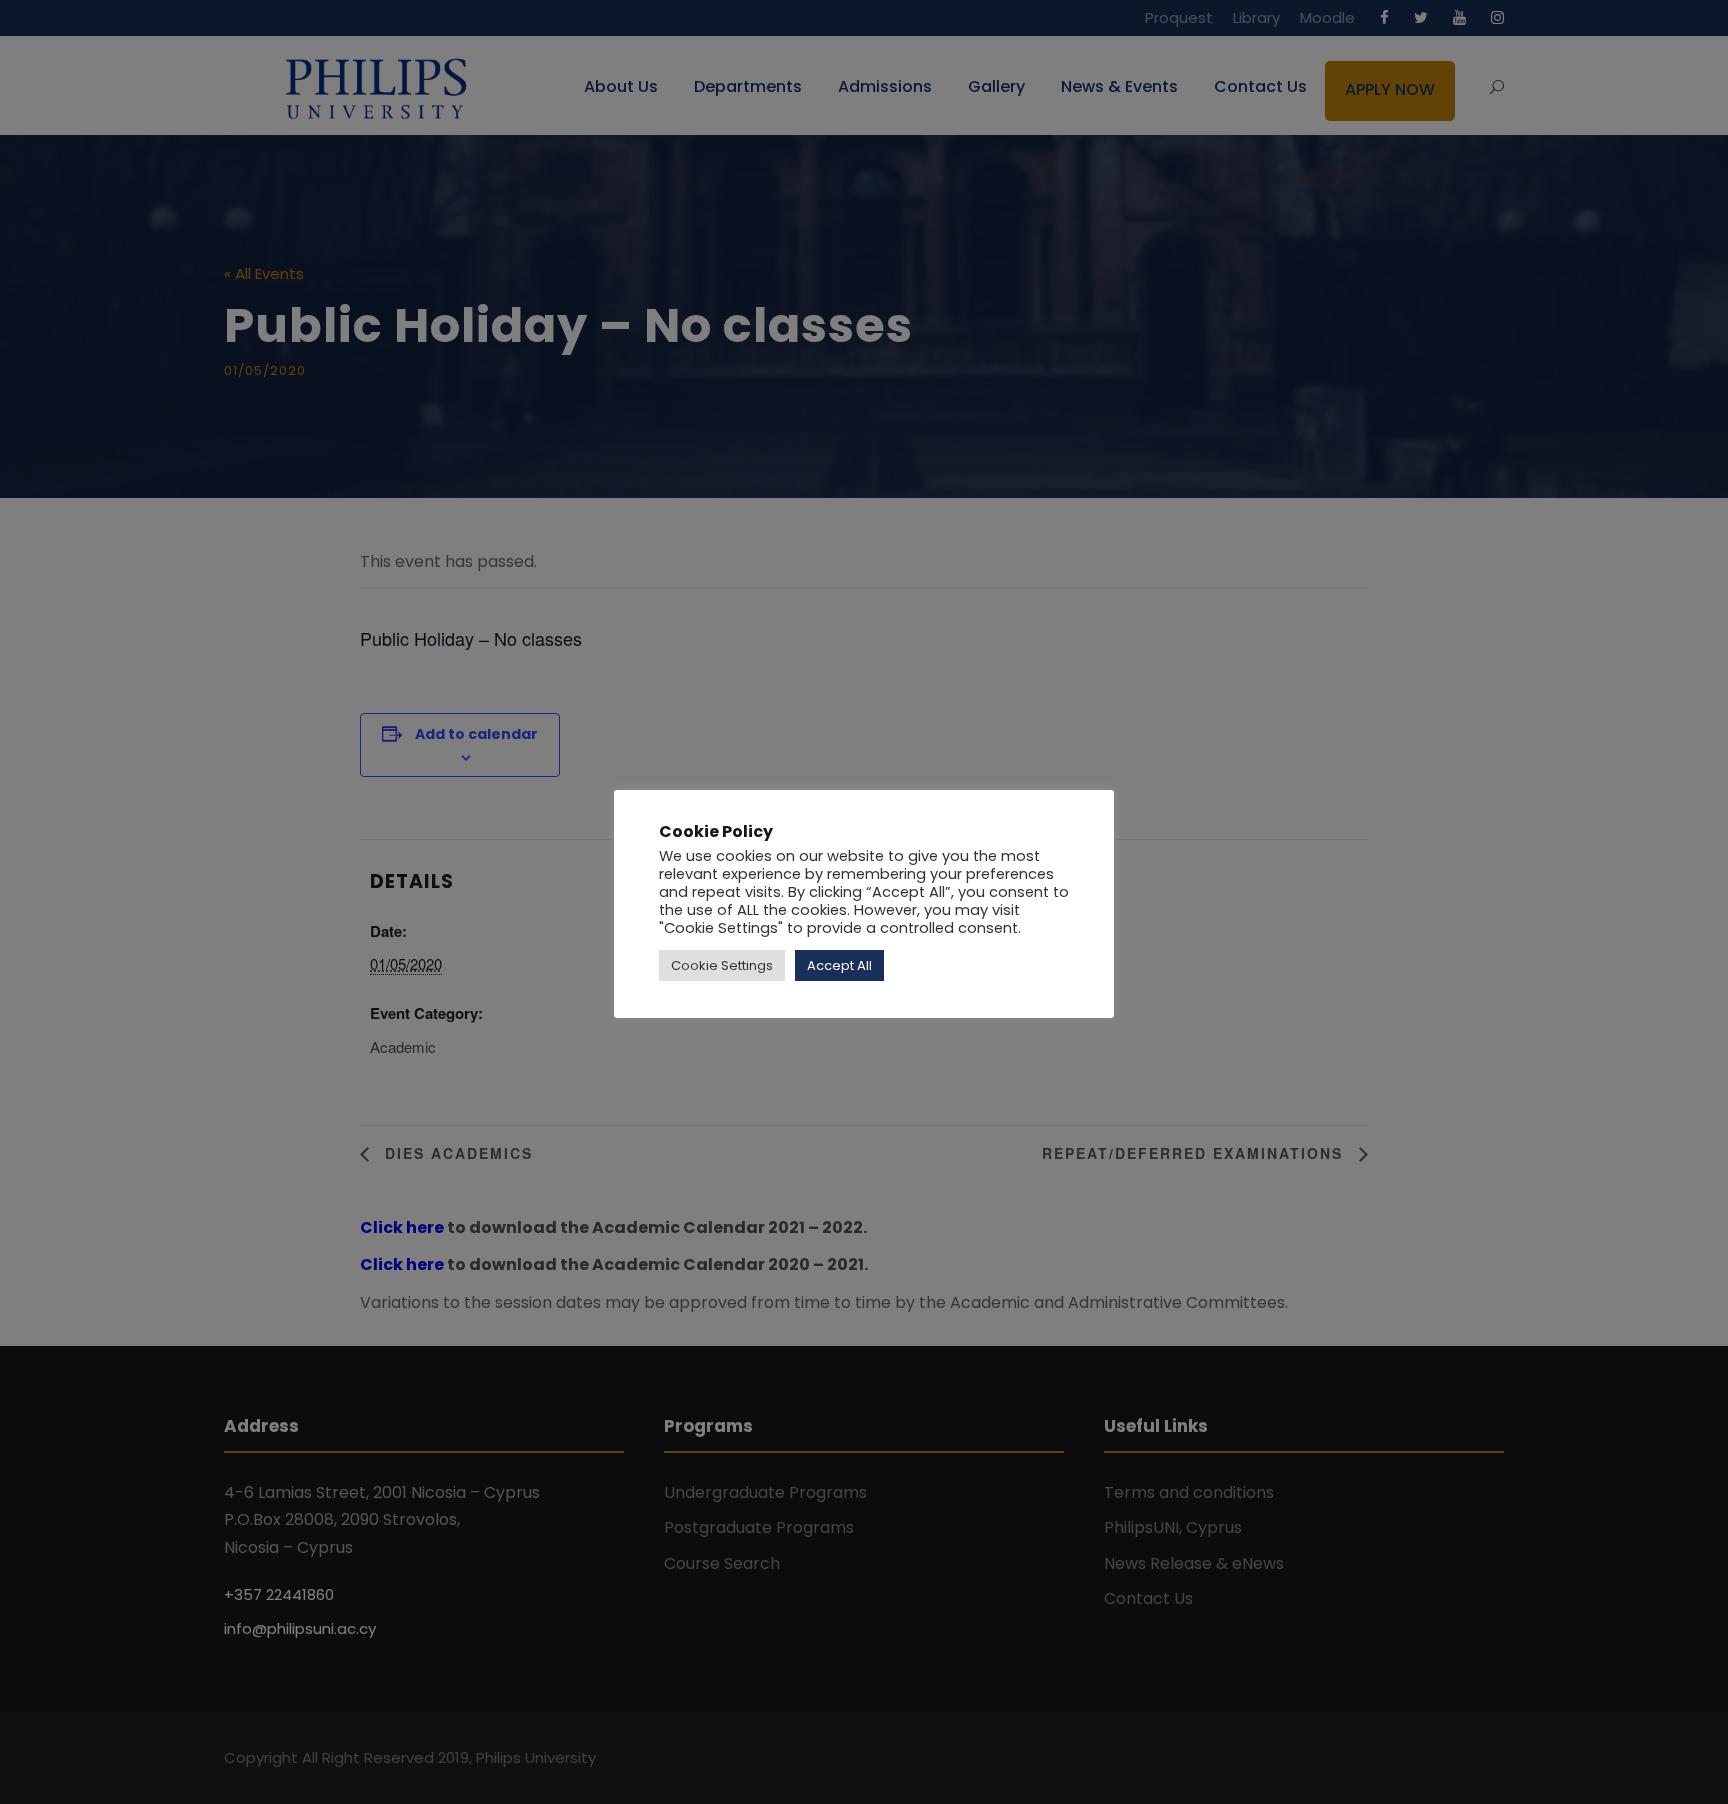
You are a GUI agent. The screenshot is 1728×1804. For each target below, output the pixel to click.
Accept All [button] (839, 965)
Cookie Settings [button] (722, 965)
